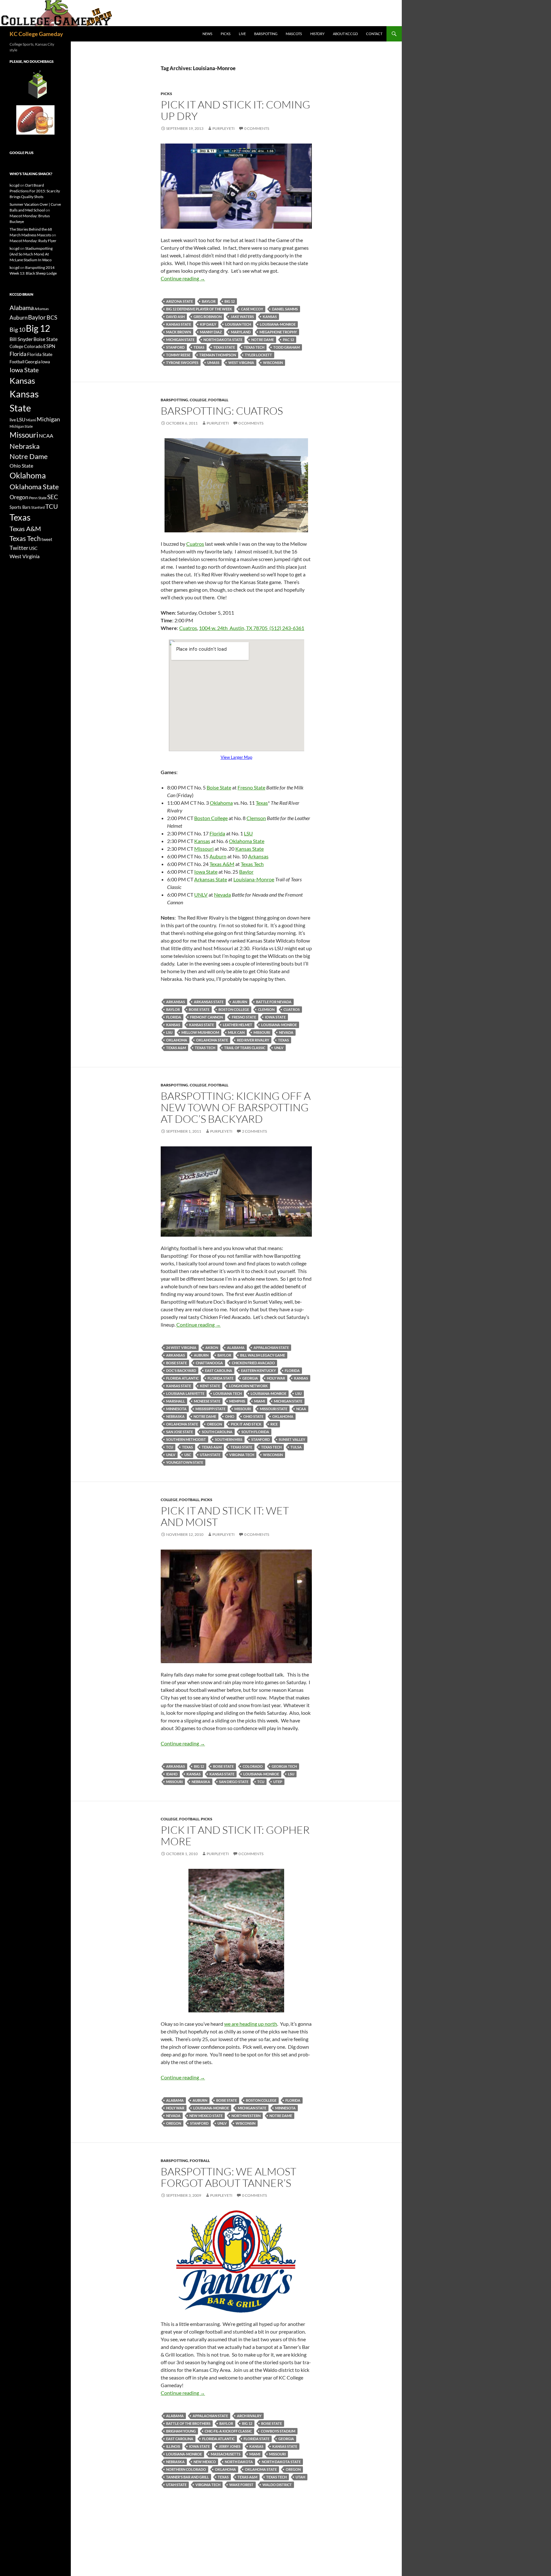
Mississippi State (210, 1409)
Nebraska (175, 1416)
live (13, 420)
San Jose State (180, 1432)
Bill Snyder (21, 339)
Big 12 (230, 301)
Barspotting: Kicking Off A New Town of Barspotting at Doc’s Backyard (236, 1107)
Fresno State (251, 787)
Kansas (270, 317)
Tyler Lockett (258, 355)
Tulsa (296, 1447)
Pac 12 (288, 340)
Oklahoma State (247, 841)
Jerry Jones (230, 2446)
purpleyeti (224, 128)
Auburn (218, 856)
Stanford (175, 347)
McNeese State (207, 1401)
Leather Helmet (238, 1025)
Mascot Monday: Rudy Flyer (33, 241)
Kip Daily (208, 324)
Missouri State (274, 1409)
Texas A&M (222, 864)
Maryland (241, 332)
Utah (300, 2477)
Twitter (19, 548)
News (207, 34)
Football (218, 400)
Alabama (236, 1347)
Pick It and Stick (246, 1424)
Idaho (172, 1774)
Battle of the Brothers (188, 2423)
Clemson (256, 818)
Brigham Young (181, 2431)
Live (242, 34)
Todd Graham (287, 347)
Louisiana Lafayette (185, 1393)
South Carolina (217, 1432)
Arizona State (180, 301)
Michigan (48, 419)
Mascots (294, 34)
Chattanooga (209, 1363)
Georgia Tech (284, 1766)
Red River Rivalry (253, 1040)
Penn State (38, 498)
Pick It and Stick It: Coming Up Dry (235, 110)
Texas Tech (254, 347)
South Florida (255, 1432)
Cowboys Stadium (278, 2431)
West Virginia (241, 363)
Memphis (237, 1401)
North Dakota (239, 2462)
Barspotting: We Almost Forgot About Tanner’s (228, 2177)
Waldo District (277, 2485)
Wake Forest (241, 2485)
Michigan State (180, 340)
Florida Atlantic (182, 1378)
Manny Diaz (211, 332)
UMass (213, 363)
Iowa (46, 362)
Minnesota (176, 1409)
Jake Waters (242, 317)
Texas (199, 347)
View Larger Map (236, 757)
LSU (248, 833)
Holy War (276, 1378)
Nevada (222, 895)
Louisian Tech (238, 324)
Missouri (204, 849)
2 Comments (254, 1131)
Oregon (214, 1424)
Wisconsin (273, 363)
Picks (226, 34)
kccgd (15, 185)
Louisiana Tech (228, 1393)
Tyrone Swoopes (182, 363)
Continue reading (183, 278)
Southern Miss (229, 1439)
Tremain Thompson (218, 355)
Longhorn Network (248, 1386)
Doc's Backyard (181, 1370)
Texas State (224, 347)
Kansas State (179, 324)
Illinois (173, 2446)
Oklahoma (221, 803)
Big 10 (17, 329)
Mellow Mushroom (200, 1032)
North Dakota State (223, 340)
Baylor (209, 301)
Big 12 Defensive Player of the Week (199, 309)
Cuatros (195, 544)
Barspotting (266, 34)
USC (188, 1455)
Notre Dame (263, 340)
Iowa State (206, 872)
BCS (52, 317)
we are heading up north (251, 2024)
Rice (274, 1424)
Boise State (219, 787)
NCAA (301, 1409)
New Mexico (205, 2462)
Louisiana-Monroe (278, 324)
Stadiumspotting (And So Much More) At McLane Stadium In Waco (31, 254)
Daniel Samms (285, 309)
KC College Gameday (36, 34)
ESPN (49, 346)
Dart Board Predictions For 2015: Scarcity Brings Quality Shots (35, 191)
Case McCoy (252, 309)
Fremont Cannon (206, 1017)
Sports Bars (20, 507)
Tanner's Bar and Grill (187, 2477)
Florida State (220, 1378)
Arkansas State (211, 879)
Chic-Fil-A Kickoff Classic (228, 2431)
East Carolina (219, 1370)
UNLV (201, 895)
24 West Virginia (181, 1347)
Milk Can (236, 1032)
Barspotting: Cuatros (222, 411)
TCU (170, 1447)
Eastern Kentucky (258, 1370)
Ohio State (253, 1416)
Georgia (250, 1378)
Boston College (211, 818)
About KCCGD (345, 34)
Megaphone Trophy (278, 332)
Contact (374, 34)
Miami (260, 1401)
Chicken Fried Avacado (253, 1363)
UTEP (278, 1782)
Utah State (210, 1455)
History (317, 34)
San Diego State (234, 1782)
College (198, 400)
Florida (217, 833)
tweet (47, 539)
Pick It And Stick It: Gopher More (235, 1836)
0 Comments (257, 128)
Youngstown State (185, 1462)
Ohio (230, 1416)
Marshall (176, 1401)
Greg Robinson (208, 317)
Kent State (210, 1386)
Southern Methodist (186, 1439)
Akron (212, 1347)
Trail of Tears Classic (245, 1048)
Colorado (253, 1766)
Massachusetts (226, 2454)
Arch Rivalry (249, 2416)
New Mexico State (206, 2116)
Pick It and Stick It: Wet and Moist (225, 1516)
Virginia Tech (242, 1455)
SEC (53, 497)
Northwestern (246, 2116)
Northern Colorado (186, 2469)
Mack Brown (179, 332)
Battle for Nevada (274, 1002)
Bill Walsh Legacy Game (263, 1355)
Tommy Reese (178, 355)
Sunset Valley (292, 1439)
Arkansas (258, 856)
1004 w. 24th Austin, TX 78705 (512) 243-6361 (252, 628)
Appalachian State (271, 1347)
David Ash (175, 317)
